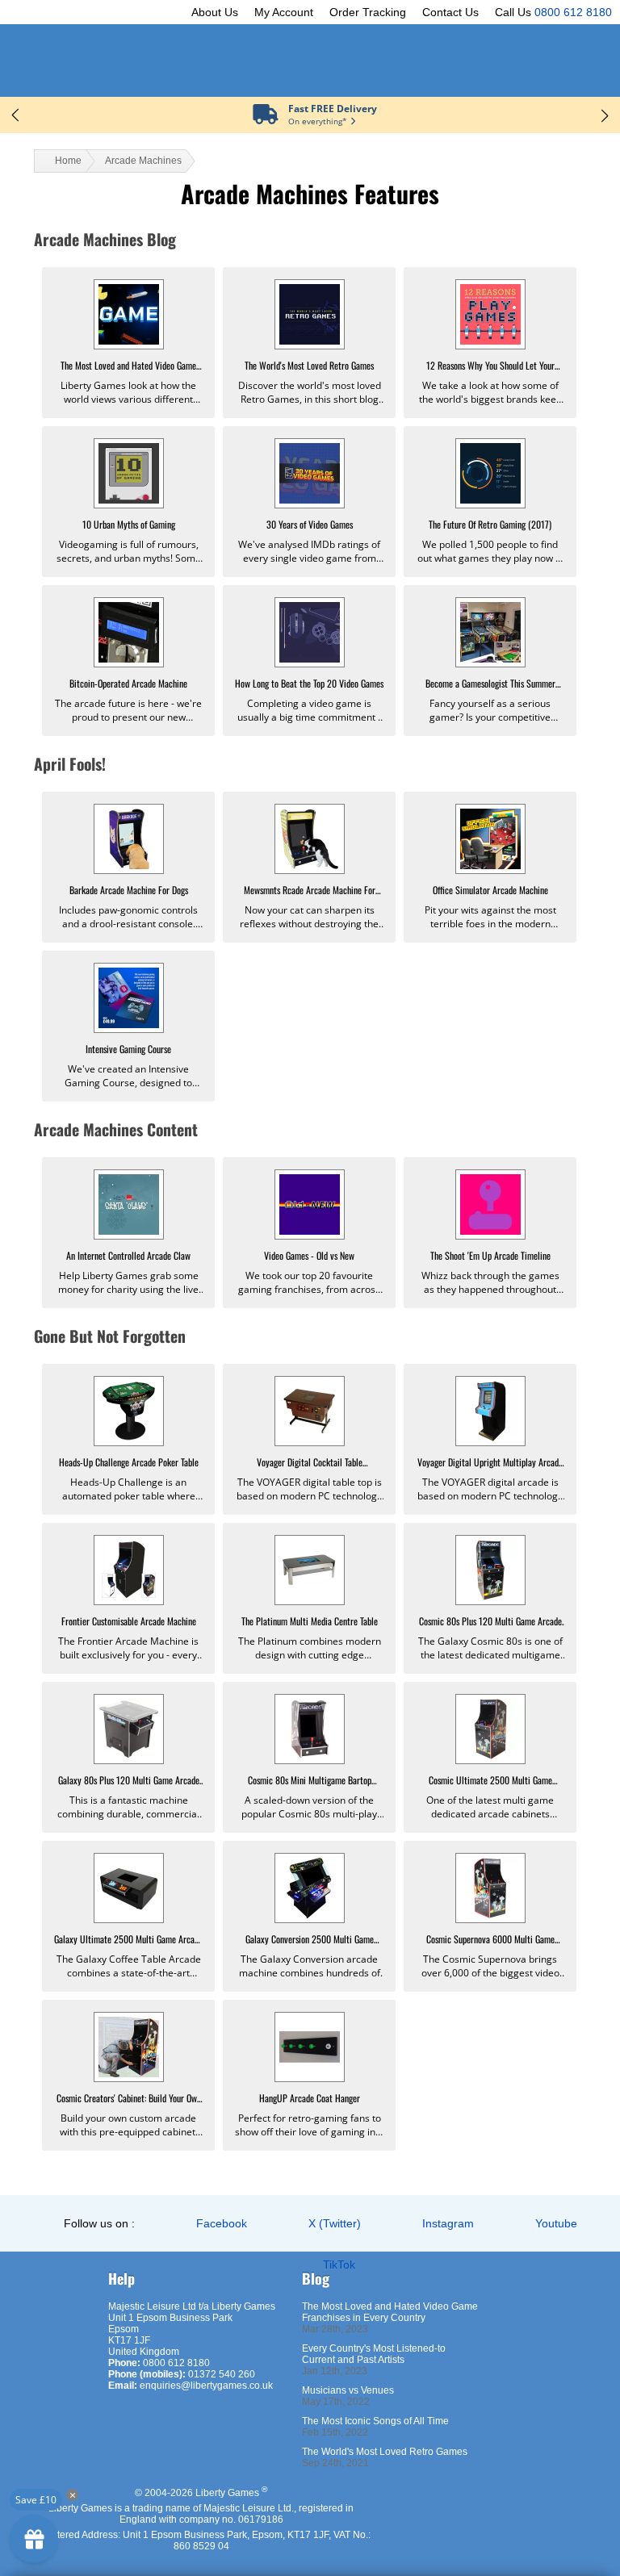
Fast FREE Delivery (333, 109)
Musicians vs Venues (348, 2390)
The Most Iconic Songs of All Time (375, 2421)
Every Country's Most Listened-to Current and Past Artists (374, 2354)
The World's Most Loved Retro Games (385, 2452)
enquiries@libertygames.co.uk (206, 2386)
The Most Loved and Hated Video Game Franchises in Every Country (390, 2312)
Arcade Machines (143, 161)
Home (68, 161)
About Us (215, 12)
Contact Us (450, 12)
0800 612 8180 (573, 12)
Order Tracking (368, 12)
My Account (284, 12)
